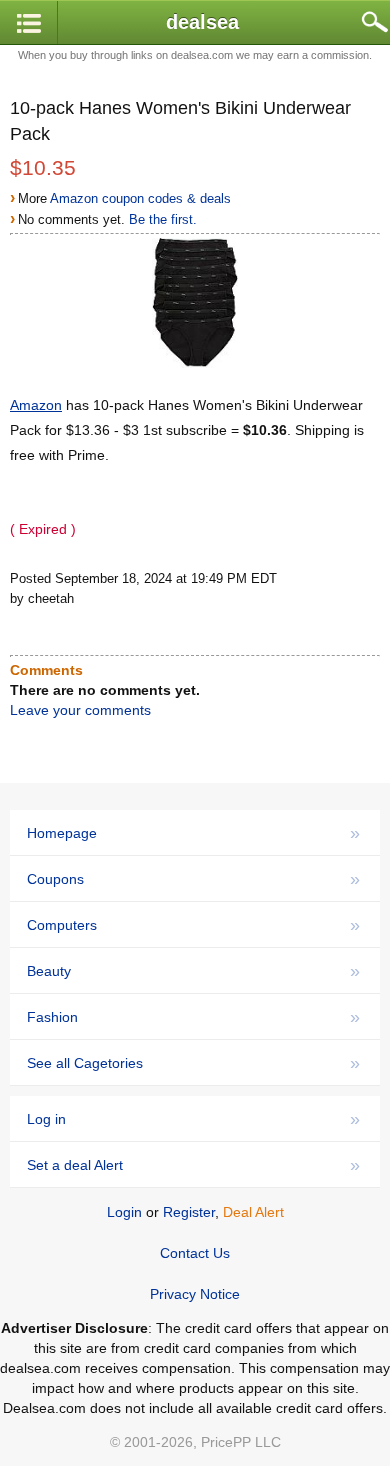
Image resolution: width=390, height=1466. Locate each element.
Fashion (193, 1017)
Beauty (193, 971)
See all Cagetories (193, 1063)
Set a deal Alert (193, 1165)
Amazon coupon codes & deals (140, 198)
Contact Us (195, 1253)
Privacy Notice (195, 1294)
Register (189, 1212)
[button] (29, 23)
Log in (193, 1119)
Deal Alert (253, 1212)
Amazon (36, 405)
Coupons (193, 879)
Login (124, 1212)
